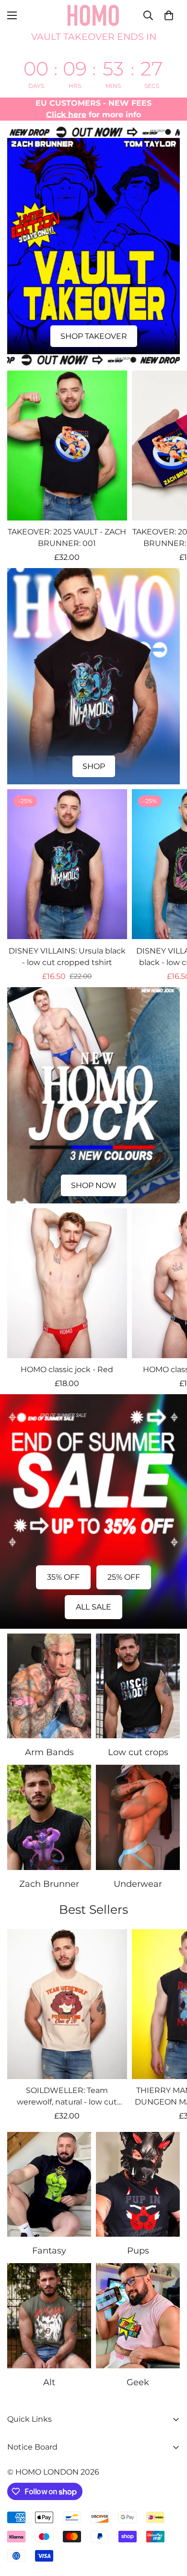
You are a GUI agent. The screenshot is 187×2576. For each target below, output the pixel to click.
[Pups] (138, 2185)
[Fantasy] (49, 2185)
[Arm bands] (49, 1686)
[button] (169, 15)
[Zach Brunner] (49, 1817)
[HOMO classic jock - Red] (67, 1283)
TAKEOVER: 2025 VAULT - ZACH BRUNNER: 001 (67, 538)
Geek (138, 2382)
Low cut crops (138, 1752)
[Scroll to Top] (170, 2525)
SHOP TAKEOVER (94, 336)
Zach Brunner (49, 1884)
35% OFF (63, 1577)
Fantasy (49, 2251)
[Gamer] (138, 2316)
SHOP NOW (94, 1185)
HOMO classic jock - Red (67, 1369)
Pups (138, 2251)
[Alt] (49, 2316)
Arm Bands (49, 1752)
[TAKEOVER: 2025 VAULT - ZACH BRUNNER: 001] (67, 446)
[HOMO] (93, 15)
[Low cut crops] (138, 1686)
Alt (49, 2382)
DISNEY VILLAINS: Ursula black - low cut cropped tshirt (67, 957)
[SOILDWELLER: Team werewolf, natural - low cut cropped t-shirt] (67, 2004)
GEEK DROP (93, 766)
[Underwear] (138, 1817)
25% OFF (124, 1577)
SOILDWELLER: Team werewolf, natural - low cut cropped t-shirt (67, 2097)
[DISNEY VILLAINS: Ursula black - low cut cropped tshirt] (67, 864)
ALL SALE (93, 1607)
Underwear (138, 1884)
